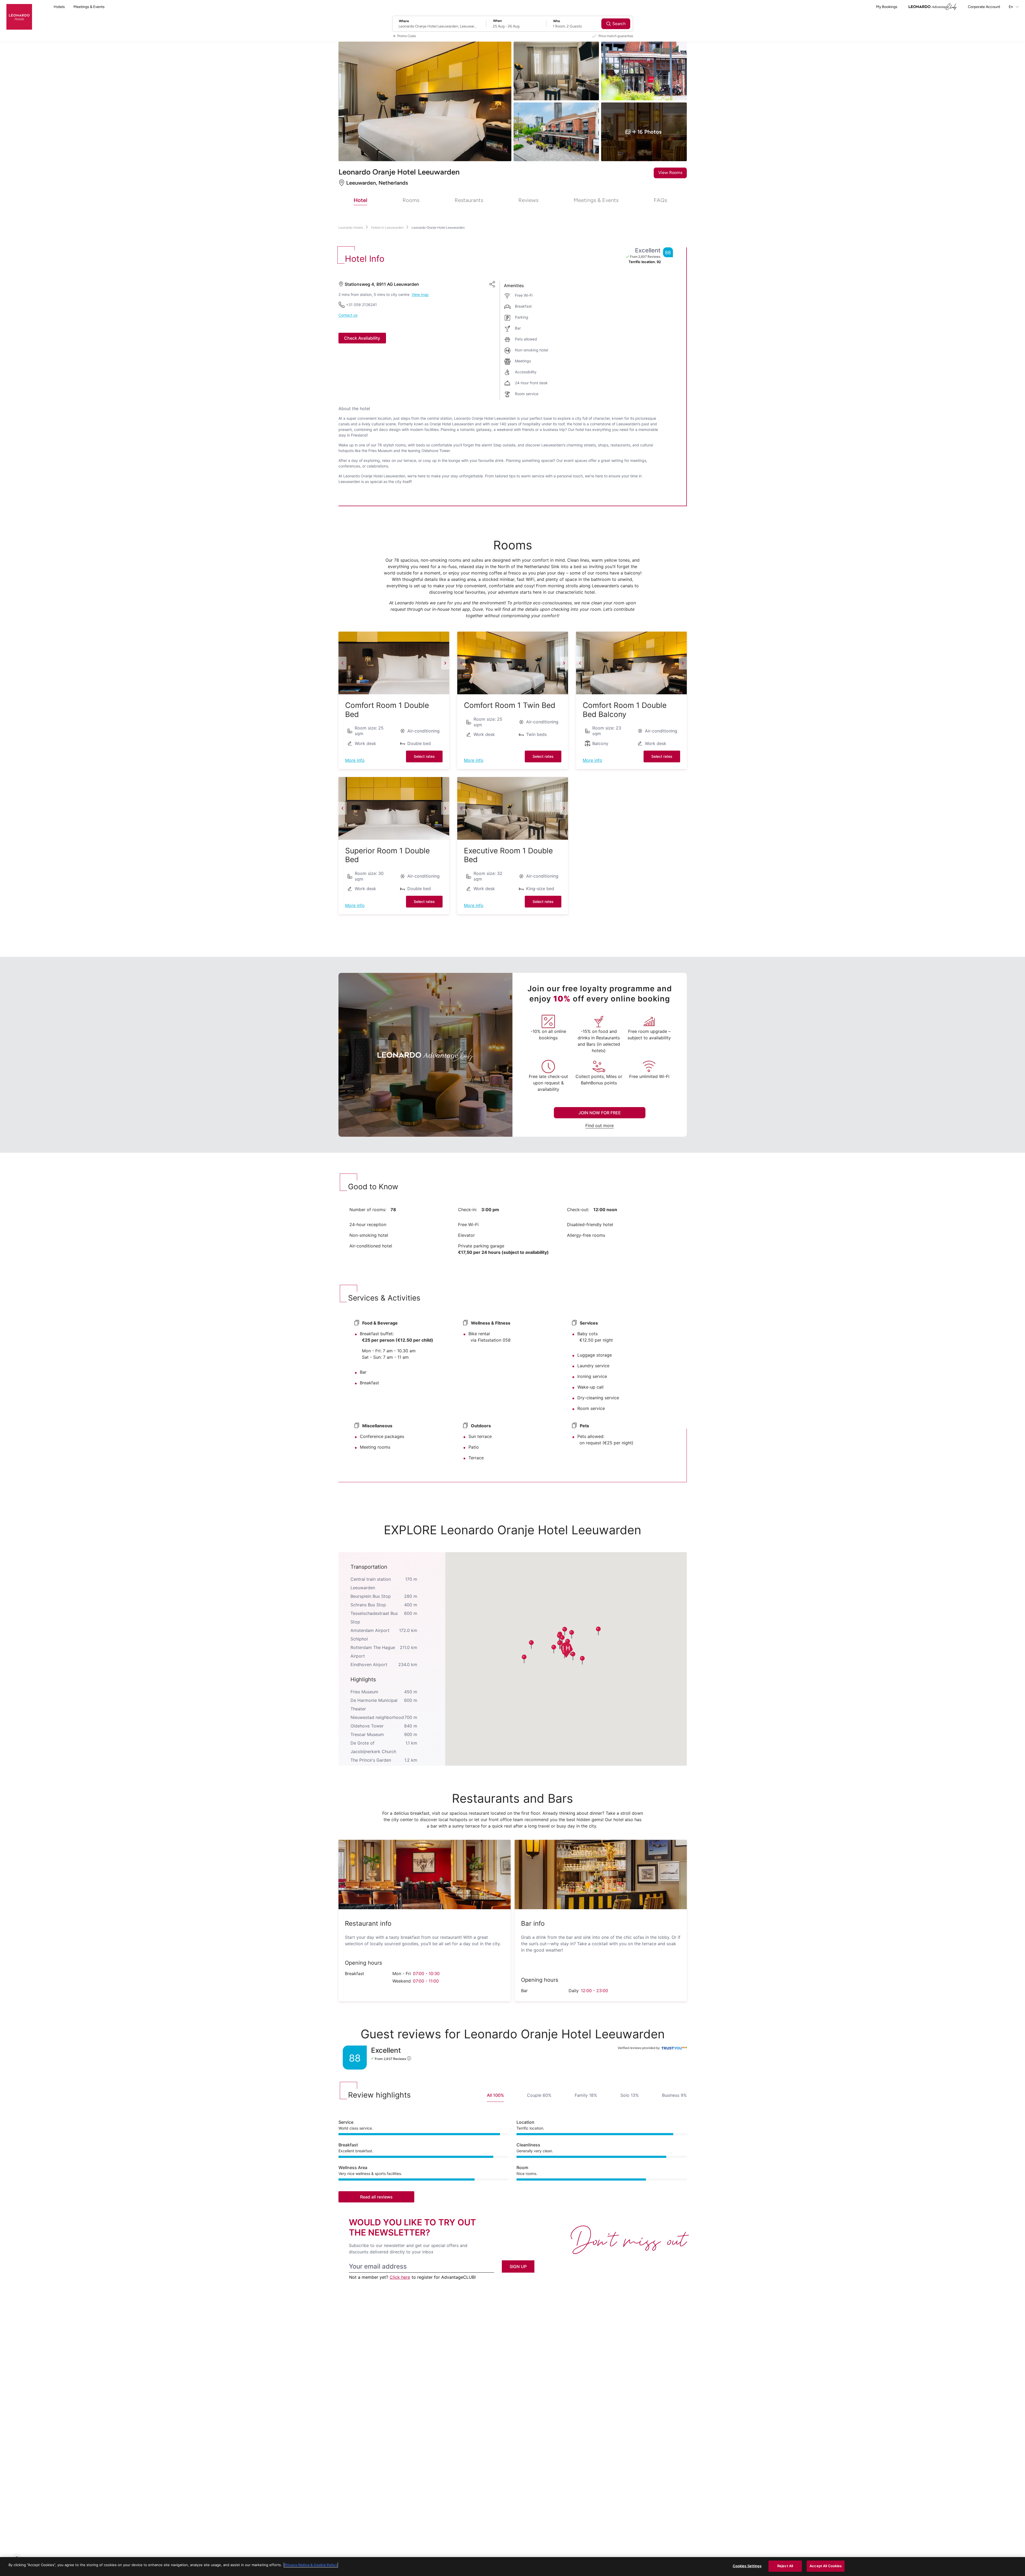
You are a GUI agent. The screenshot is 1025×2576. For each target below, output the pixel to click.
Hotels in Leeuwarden (387, 227)
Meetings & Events (89, 7)
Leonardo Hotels (351, 227)
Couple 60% (539, 2095)
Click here (400, 2277)
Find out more (600, 1125)
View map (420, 295)
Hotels (59, 7)
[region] (512, 2567)
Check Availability (362, 338)
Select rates (424, 756)
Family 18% (586, 2095)
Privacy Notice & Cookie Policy (311, 2565)
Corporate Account (984, 7)
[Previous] (342, 663)
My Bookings (887, 7)
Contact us (348, 315)
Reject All (785, 2566)
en (1011, 7)
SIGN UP (518, 2266)
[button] (394, 663)
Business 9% (674, 2095)
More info (355, 760)
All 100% (495, 2095)
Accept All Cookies (826, 2566)
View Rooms (670, 173)
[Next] (445, 663)
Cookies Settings (747, 2566)
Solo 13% (630, 2095)
